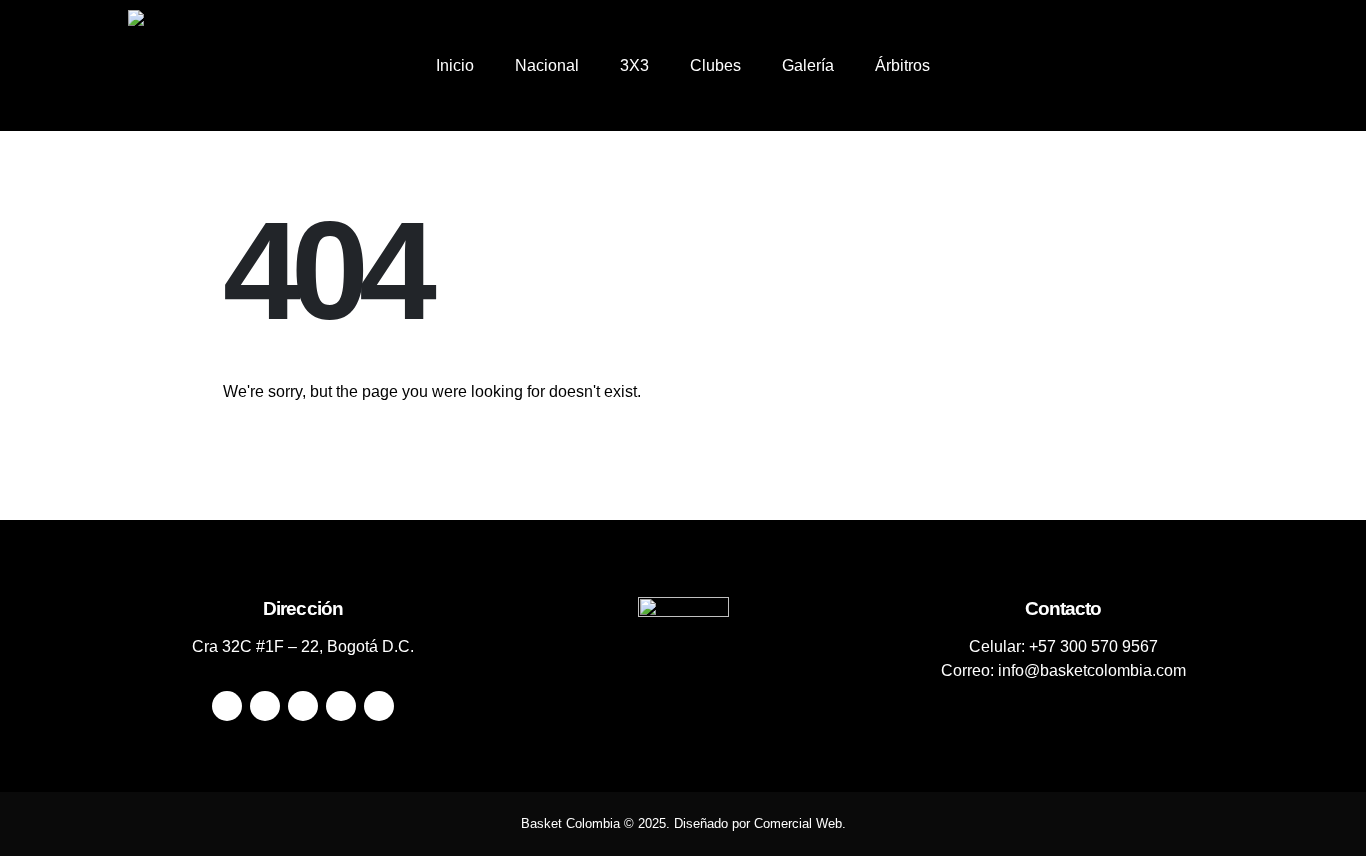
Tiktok (379, 706)
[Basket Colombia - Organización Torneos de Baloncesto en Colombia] (173, 65)
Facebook (227, 706)
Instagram (341, 706)
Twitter (265, 706)
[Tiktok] (1223, 66)
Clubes (715, 65)
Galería (808, 65)
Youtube (303, 706)
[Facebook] (1087, 66)
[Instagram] (1189, 66)
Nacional (547, 65)
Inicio (455, 65)
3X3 (634, 65)
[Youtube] (1155, 66)
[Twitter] (1121, 66)
